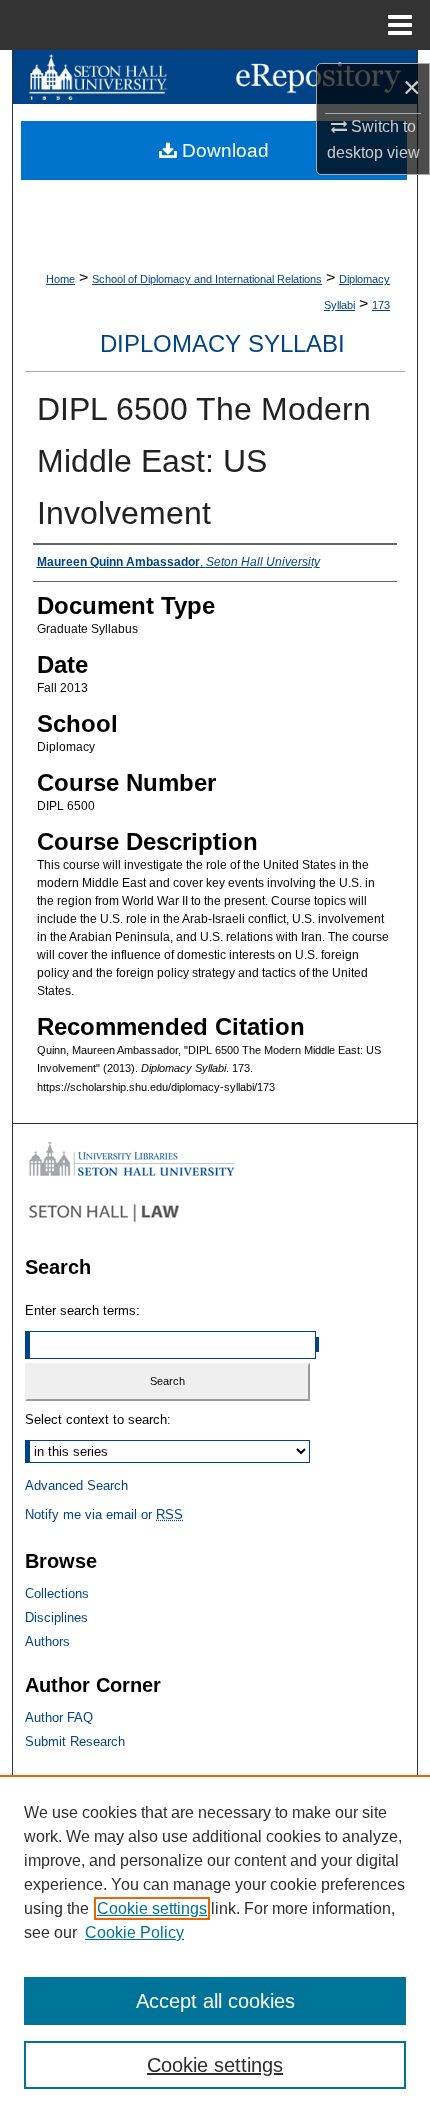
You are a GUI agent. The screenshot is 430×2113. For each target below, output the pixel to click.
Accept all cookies (215, 2001)
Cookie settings (152, 1908)
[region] (215, 1944)
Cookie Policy (134, 1932)
